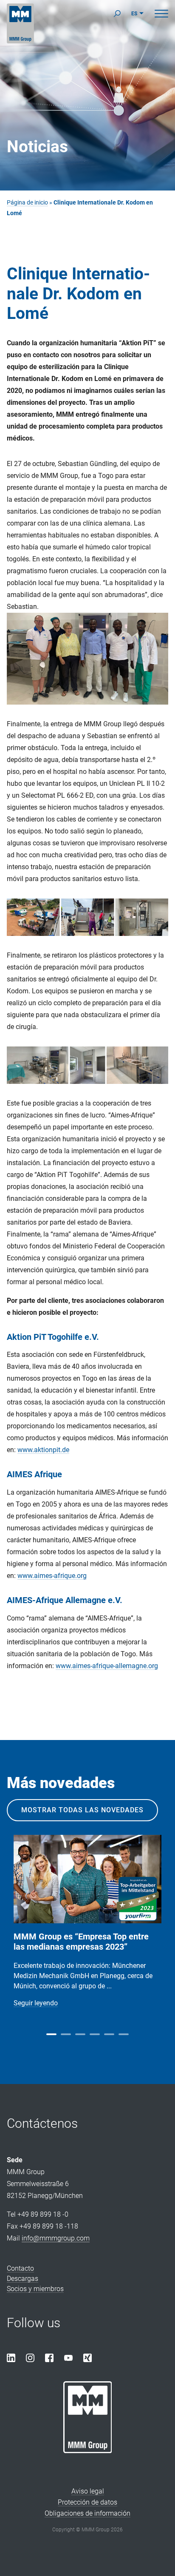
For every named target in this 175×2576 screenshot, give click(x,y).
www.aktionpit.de (43, 1450)
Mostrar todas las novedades (82, 1810)
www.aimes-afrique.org (52, 1576)
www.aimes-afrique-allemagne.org (107, 1666)
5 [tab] (109, 2034)
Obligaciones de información (87, 2513)
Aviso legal (88, 2491)
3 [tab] (80, 2034)
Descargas (23, 2279)
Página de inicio (27, 203)
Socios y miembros (35, 2289)
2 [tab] (66, 2034)
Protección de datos (87, 2502)
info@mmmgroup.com (56, 2238)
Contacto (20, 2268)
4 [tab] (95, 2034)
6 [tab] (124, 2034)
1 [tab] (51, 2034)
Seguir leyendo (36, 2003)
